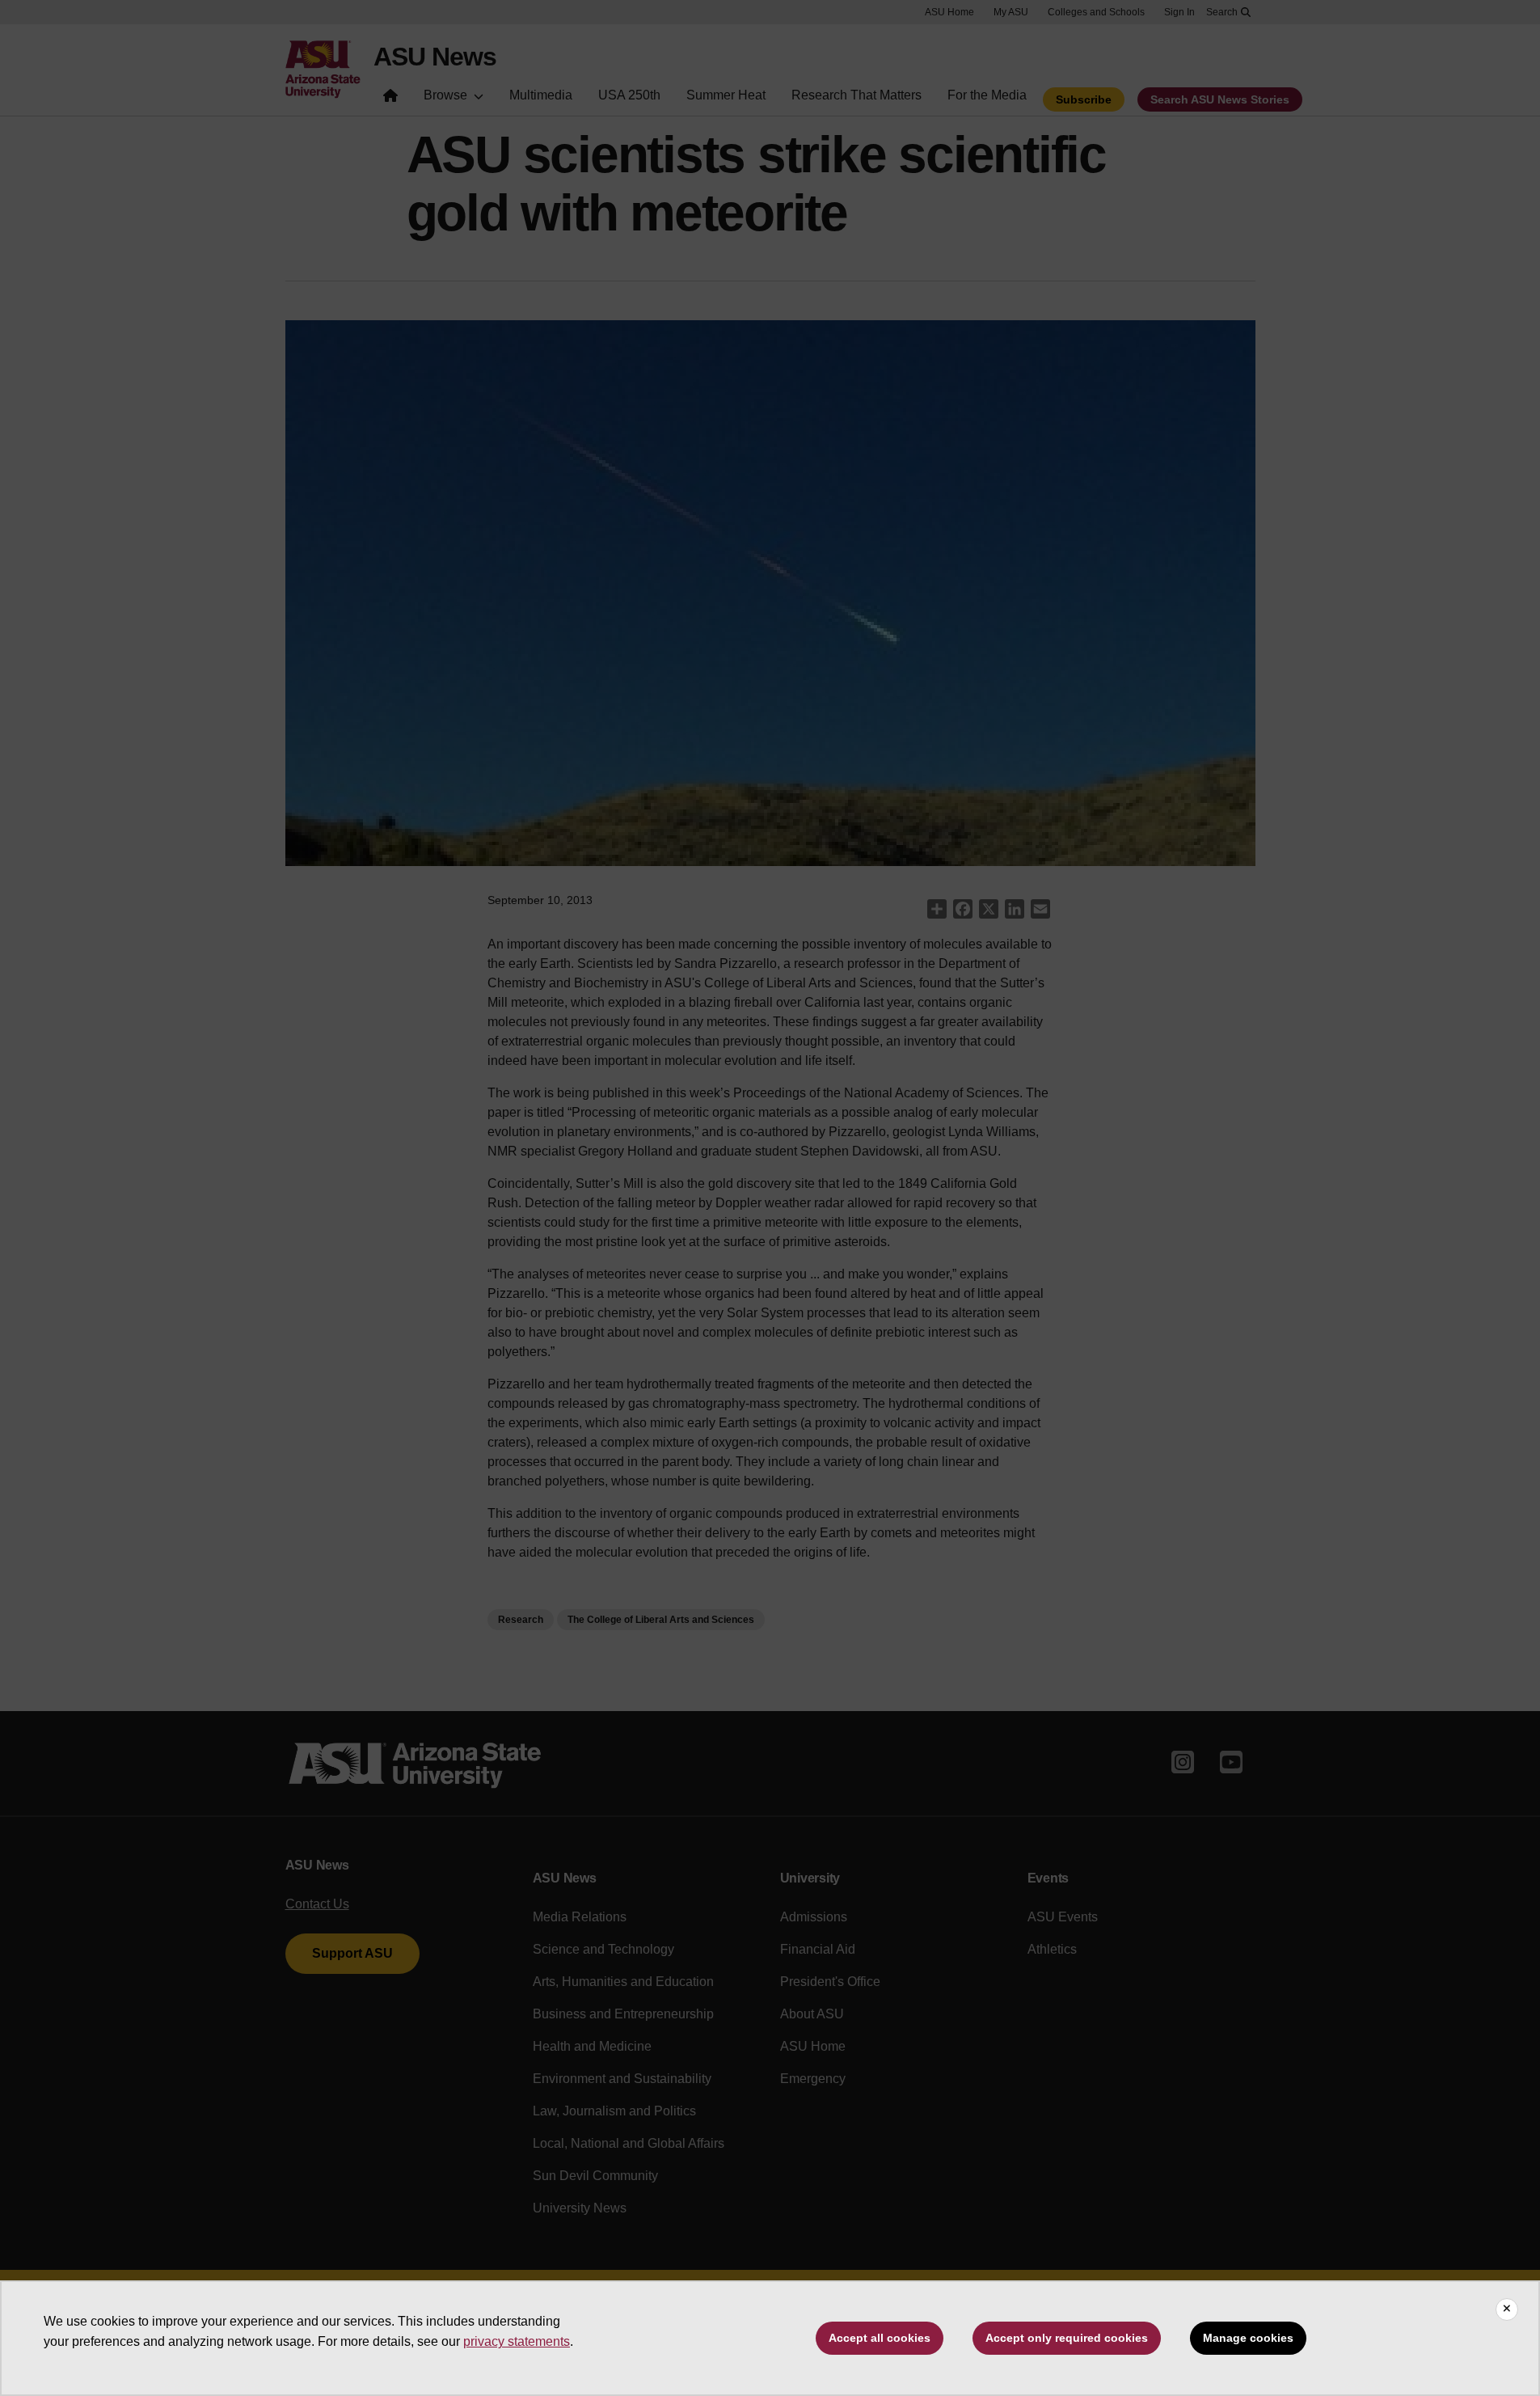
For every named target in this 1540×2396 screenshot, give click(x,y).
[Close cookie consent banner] (1507, 2309)
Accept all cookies (880, 2338)
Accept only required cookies (1067, 2338)
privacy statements (517, 2341)
